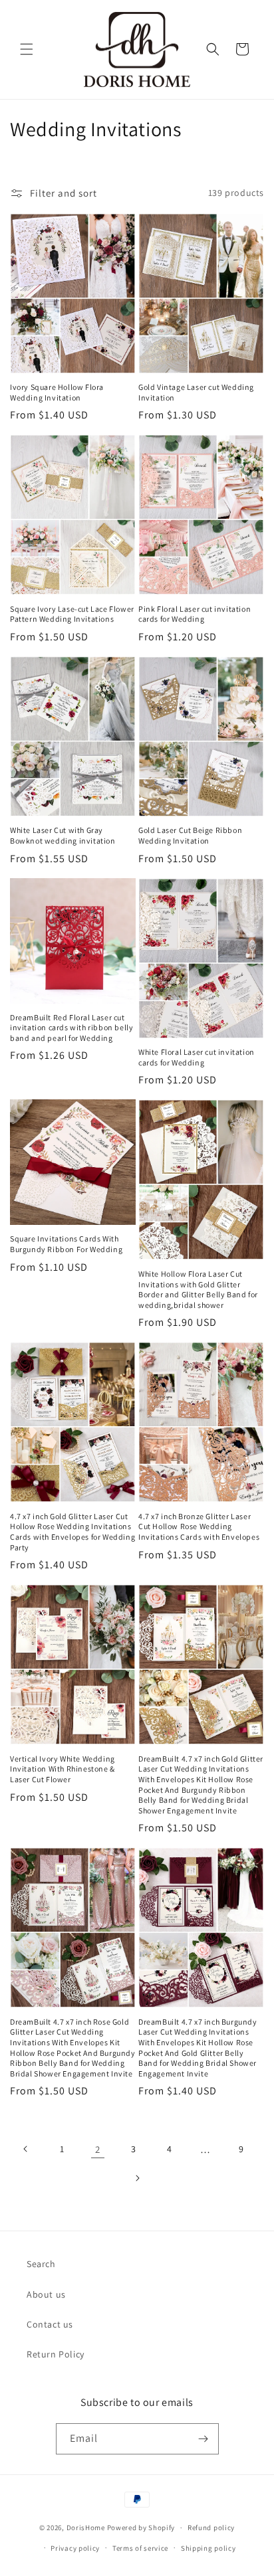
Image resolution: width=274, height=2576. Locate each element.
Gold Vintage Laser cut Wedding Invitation (196, 392)
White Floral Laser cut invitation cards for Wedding (197, 1057)
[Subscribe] (204, 2439)
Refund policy (211, 2528)
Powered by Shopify (141, 2528)
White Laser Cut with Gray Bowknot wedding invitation (63, 835)
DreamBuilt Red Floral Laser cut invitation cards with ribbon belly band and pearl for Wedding (71, 1028)
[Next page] (137, 2178)
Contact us (50, 2324)
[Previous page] (26, 2149)
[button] (27, 49)
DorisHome (86, 2528)
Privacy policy (75, 2548)
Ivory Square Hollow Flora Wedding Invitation (57, 392)
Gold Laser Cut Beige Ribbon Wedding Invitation (190, 835)
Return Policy (56, 2354)
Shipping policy (208, 2548)
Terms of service (140, 2548)
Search (41, 2264)
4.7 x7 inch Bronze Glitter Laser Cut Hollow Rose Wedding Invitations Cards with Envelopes (199, 1526)
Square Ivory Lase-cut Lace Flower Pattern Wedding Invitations (72, 614)
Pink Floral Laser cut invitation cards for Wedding (195, 614)
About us (46, 2294)
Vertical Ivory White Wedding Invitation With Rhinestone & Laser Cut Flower (63, 1769)
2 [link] (98, 2149)
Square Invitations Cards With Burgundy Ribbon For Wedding (66, 1244)
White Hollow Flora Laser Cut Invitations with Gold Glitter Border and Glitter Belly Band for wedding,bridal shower (198, 1289)
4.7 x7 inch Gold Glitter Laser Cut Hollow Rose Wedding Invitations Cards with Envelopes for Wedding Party (72, 1532)
